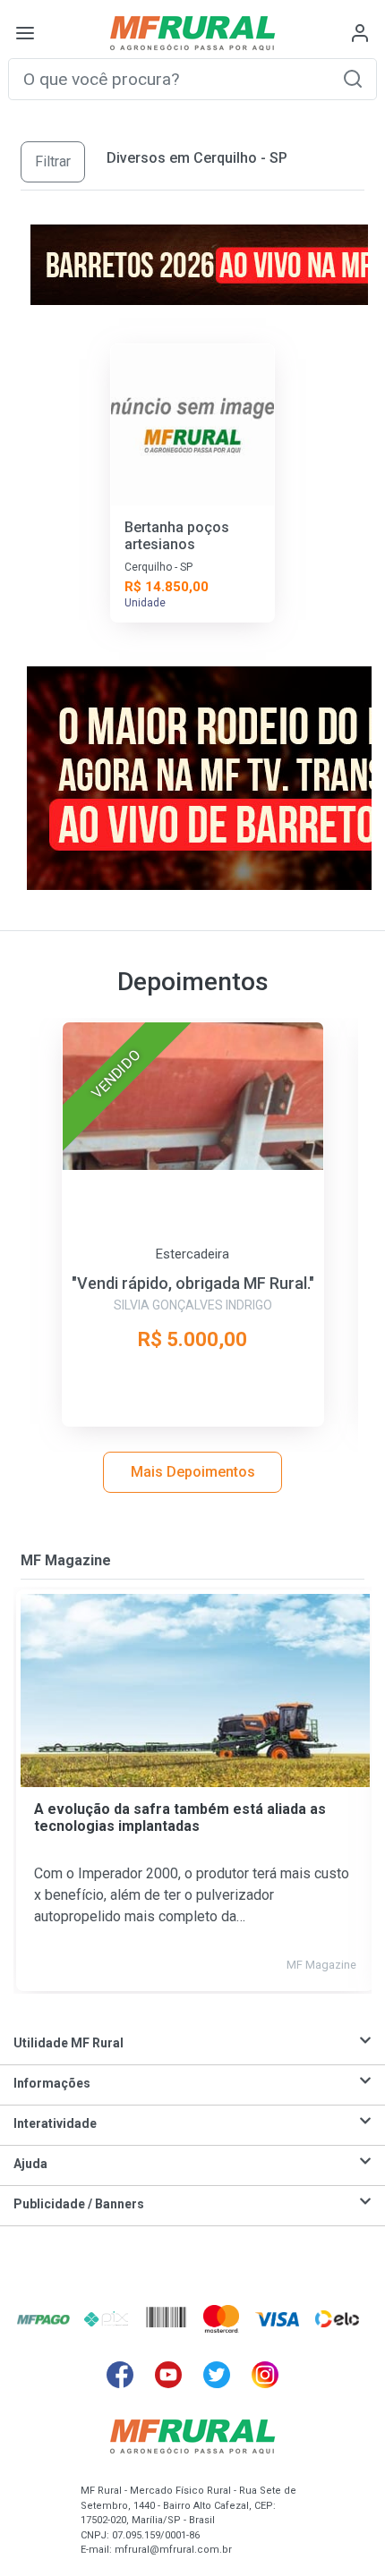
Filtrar (53, 161)
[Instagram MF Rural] (265, 2375)
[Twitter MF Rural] (217, 2375)
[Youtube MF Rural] (168, 2375)
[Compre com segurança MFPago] (43, 2318)
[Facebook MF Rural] (120, 2375)
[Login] (360, 33)
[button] (353, 78)
